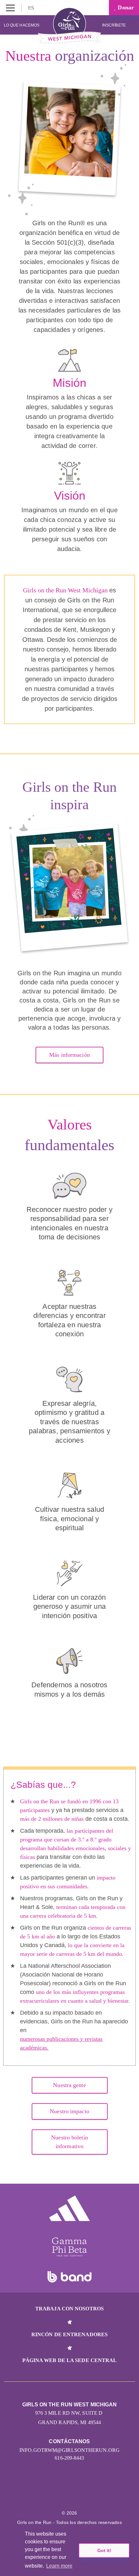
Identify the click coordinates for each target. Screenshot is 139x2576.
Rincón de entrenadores (69, 2334)
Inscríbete (114, 25)
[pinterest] (90, 2494)
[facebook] (104, 2494)
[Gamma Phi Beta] (69, 2247)
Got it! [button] (104, 2550)
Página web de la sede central (70, 2360)
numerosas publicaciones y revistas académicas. (61, 2043)
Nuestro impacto (69, 2111)
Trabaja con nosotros (69, 2309)
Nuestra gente (69, 2085)
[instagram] (35, 2494)
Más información (69, 1055)
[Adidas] (69, 2208)
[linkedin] (49, 2494)
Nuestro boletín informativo (69, 2142)
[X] (63, 2494)
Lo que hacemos (22, 25)
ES (32, 8)
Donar (125, 7)
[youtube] (76, 2494)
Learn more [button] (59, 2566)
